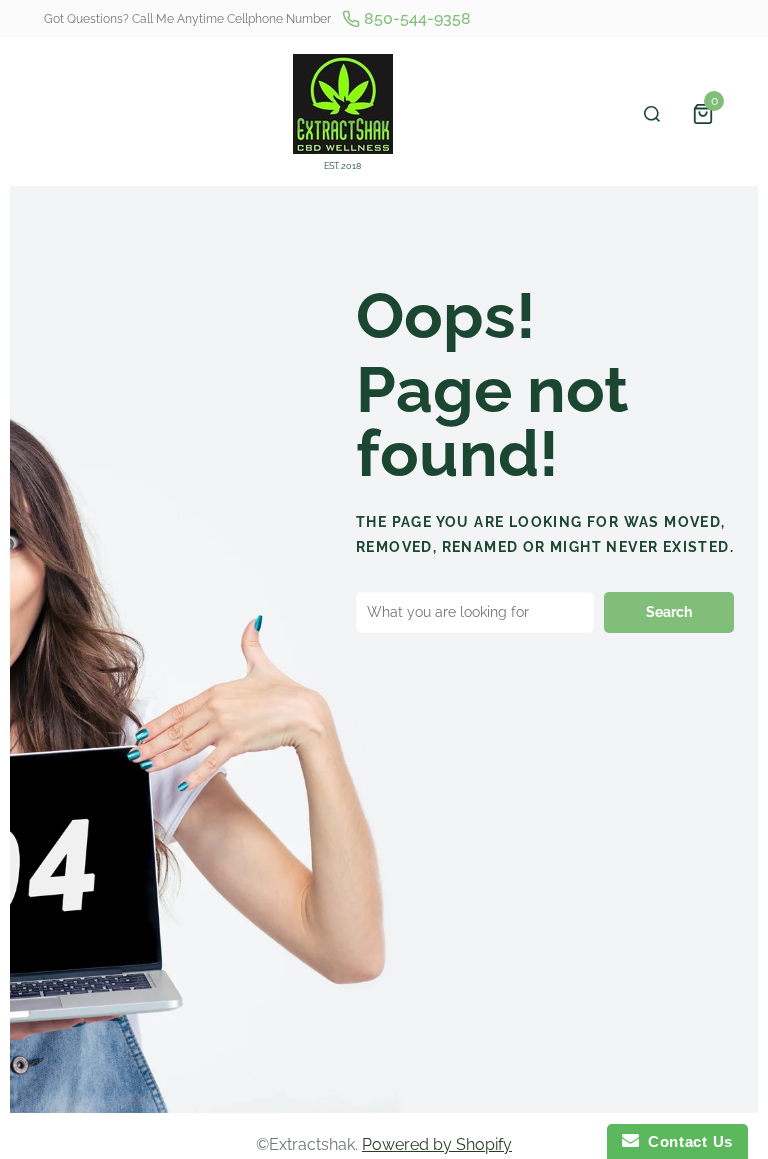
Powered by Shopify (437, 1144)
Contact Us (686, 1141)
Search (669, 612)
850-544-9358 (415, 18)
